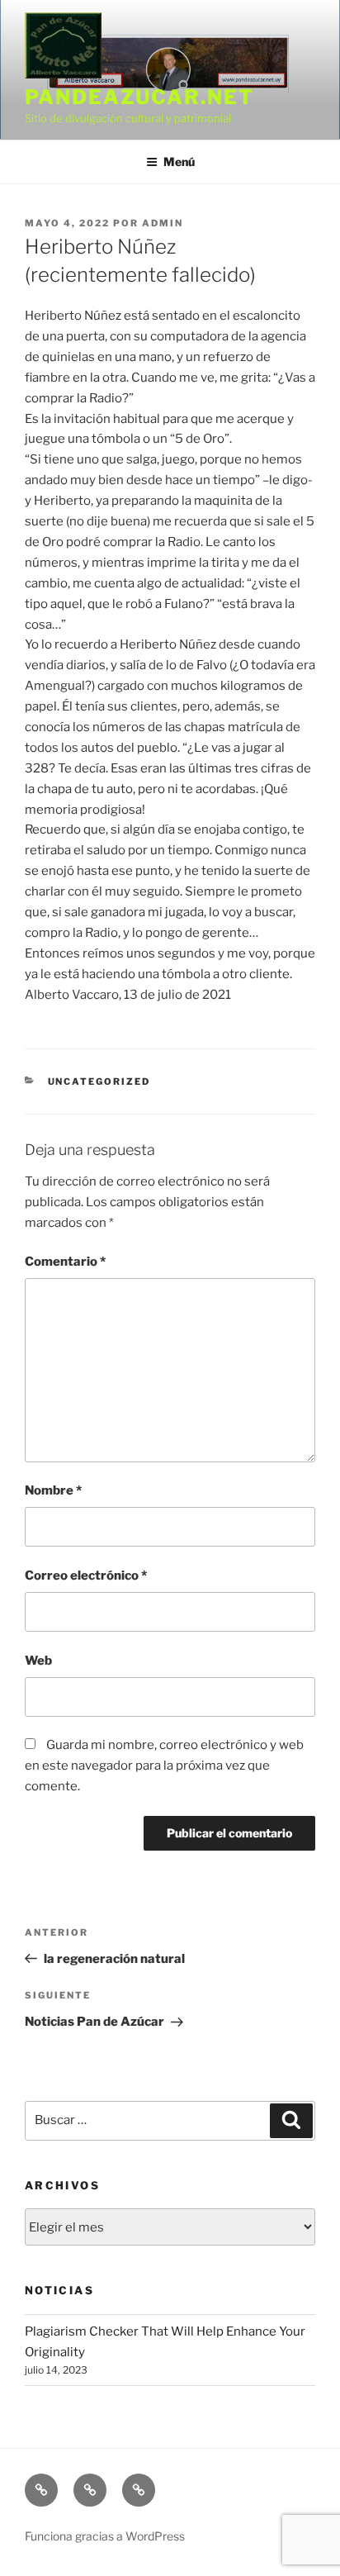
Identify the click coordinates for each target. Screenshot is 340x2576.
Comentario (65, 1262)
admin (163, 223)
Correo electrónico (86, 1576)
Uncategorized (99, 1081)
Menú (179, 162)
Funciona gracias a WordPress (105, 2536)
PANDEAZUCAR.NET (139, 97)
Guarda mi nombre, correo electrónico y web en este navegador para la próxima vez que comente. (164, 1766)
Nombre (53, 1490)
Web (38, 1661)
